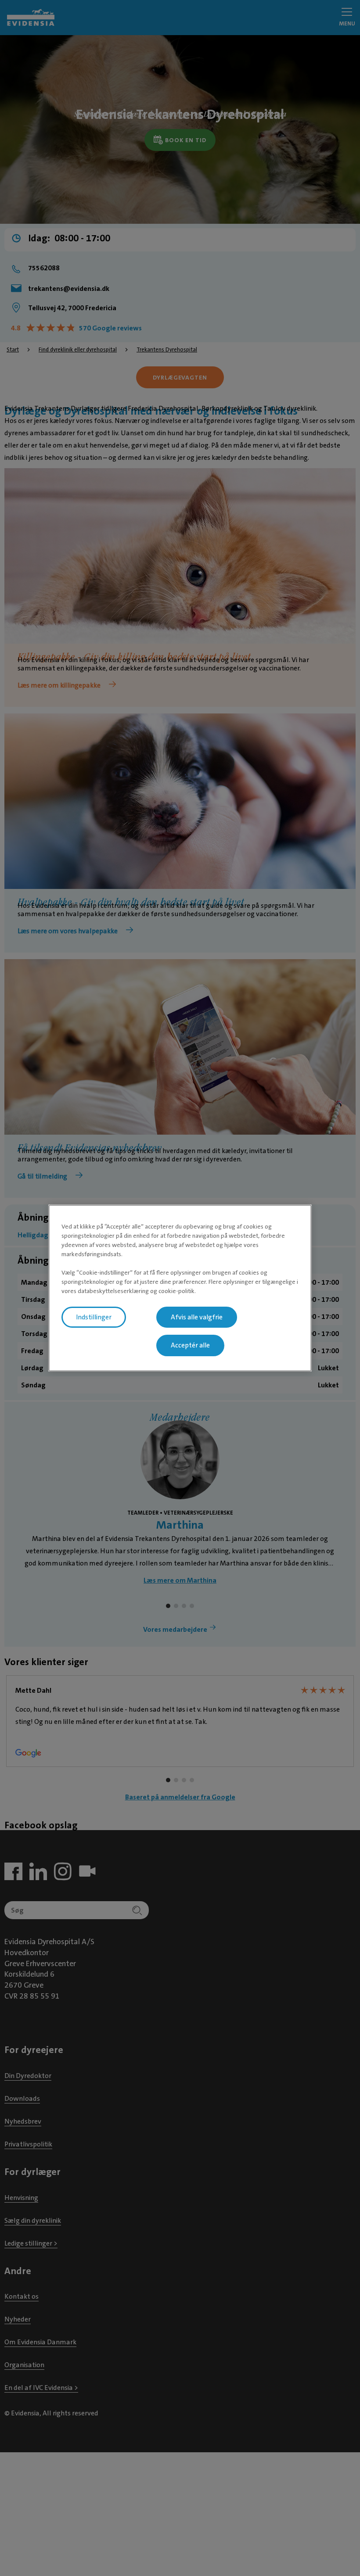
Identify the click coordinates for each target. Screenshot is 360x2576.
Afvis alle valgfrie (197, 1317)
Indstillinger (94, 1317)
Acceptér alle (190, 1346)
